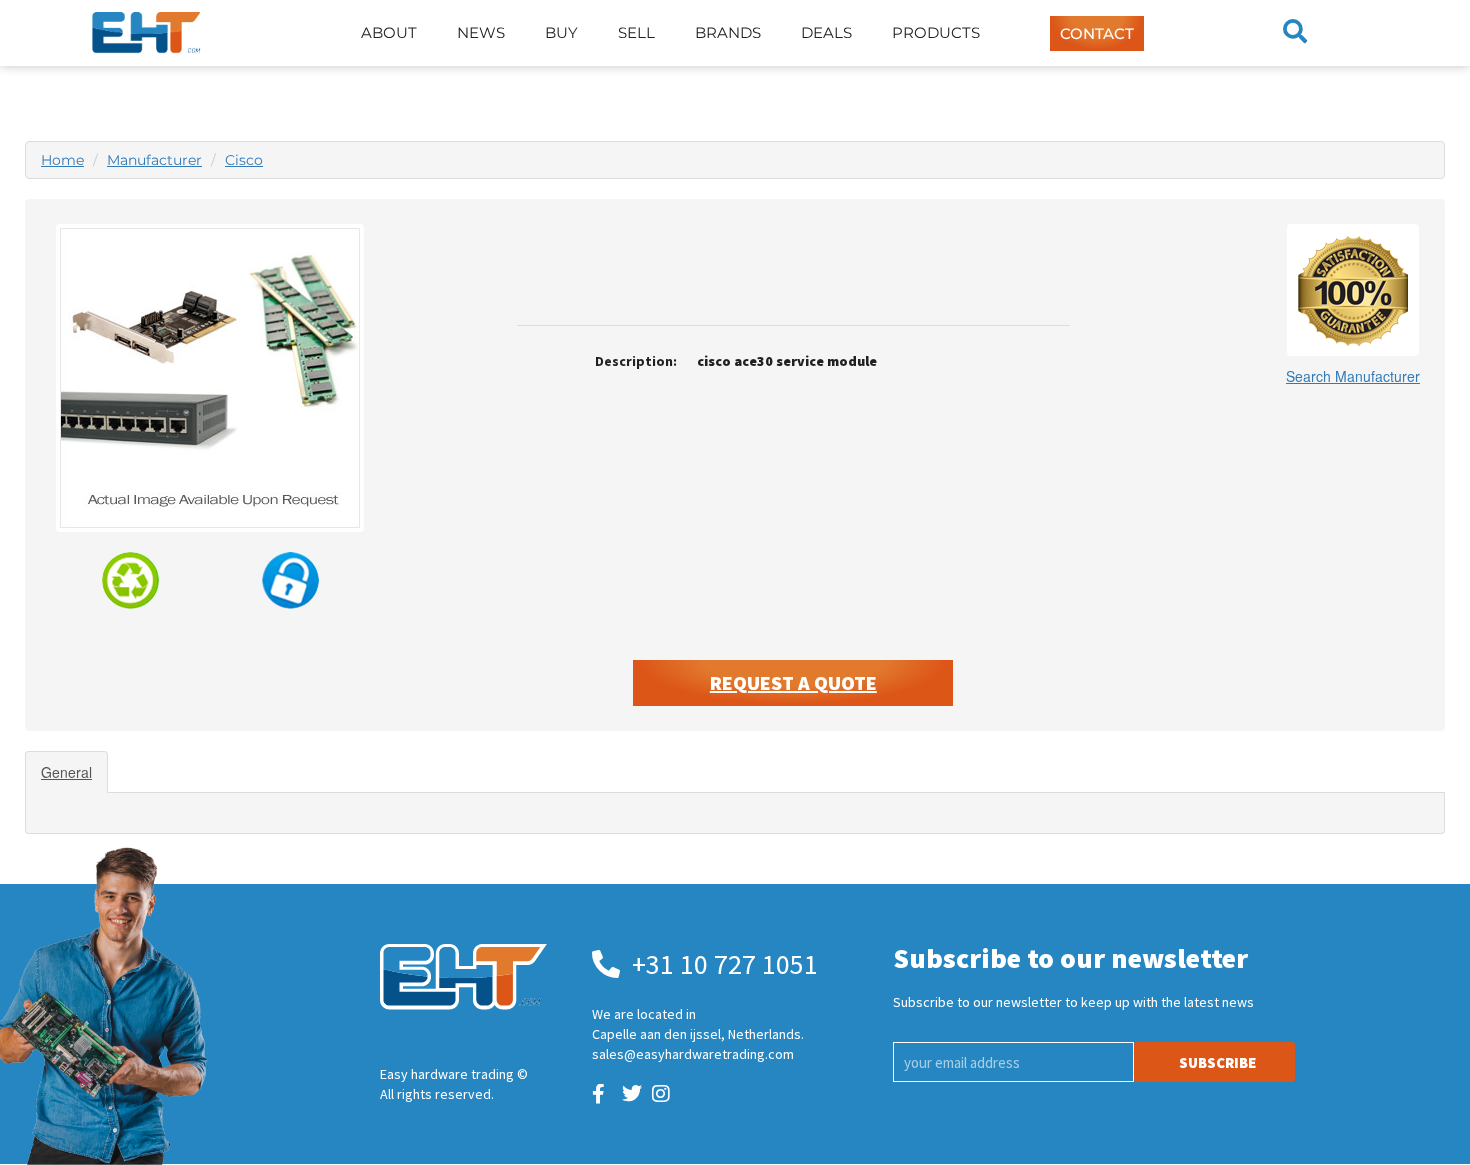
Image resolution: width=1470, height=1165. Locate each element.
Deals (826, 32)
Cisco (244, 160)
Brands (728, 32)
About (389, 32)
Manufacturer (154, 160)
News (481, 32)
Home (62, 160)
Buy (561, 32)
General (66, 772)
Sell (636, 32)
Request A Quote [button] (793, 682)
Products (936, 32)
